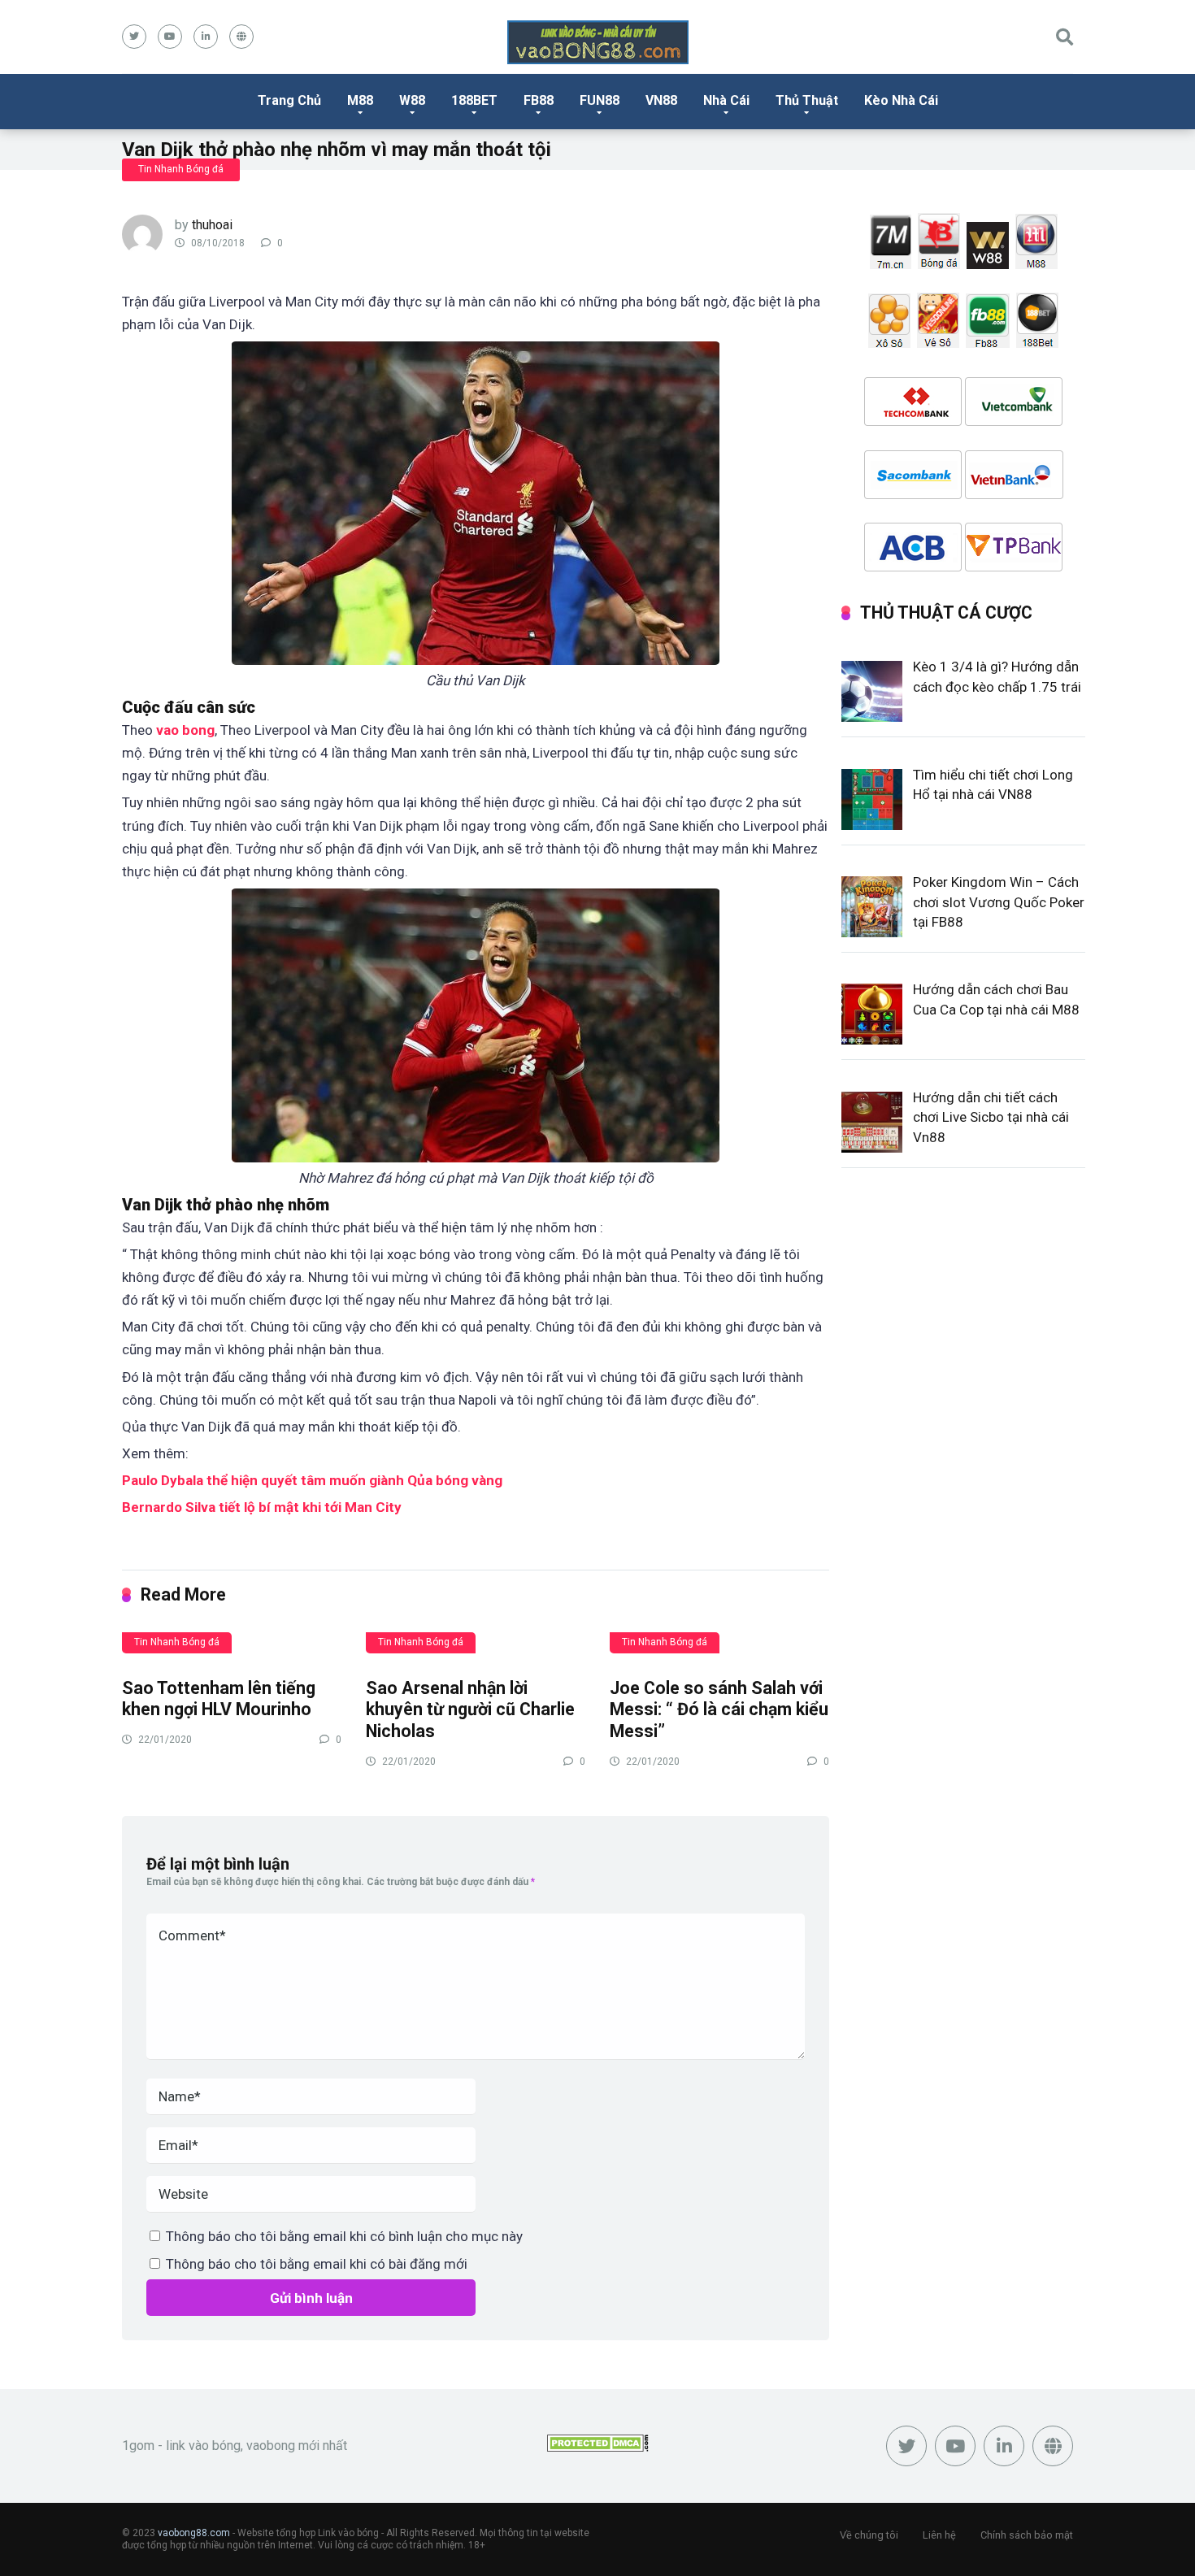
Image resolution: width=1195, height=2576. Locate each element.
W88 (412, 100)
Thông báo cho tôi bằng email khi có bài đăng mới (317, 2264)
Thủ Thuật (807, 100)
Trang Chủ (289, 100)
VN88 (661, 100)
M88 (360, 100)
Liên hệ (939, 2535)
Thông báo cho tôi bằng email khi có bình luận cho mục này (344, 2236)
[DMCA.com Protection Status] (598, 2447)
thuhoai (212, 225)
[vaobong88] (598, 42)
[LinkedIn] (206, 37)
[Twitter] (134, 37)
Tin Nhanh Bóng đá (181, 169)
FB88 (539, 100)
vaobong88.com (194, 2533)
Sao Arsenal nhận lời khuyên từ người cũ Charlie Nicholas (470, 1709)
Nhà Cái (726, 100)
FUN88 (600, 100)
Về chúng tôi (869, 2535)
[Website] (241, 37)
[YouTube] (170, 37)
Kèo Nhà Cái (901, 100)
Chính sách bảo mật (1027, 2535)
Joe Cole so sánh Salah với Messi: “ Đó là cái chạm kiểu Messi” (719, 1709)
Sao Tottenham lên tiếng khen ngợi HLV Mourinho (219, 1699)
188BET (474, 100)
